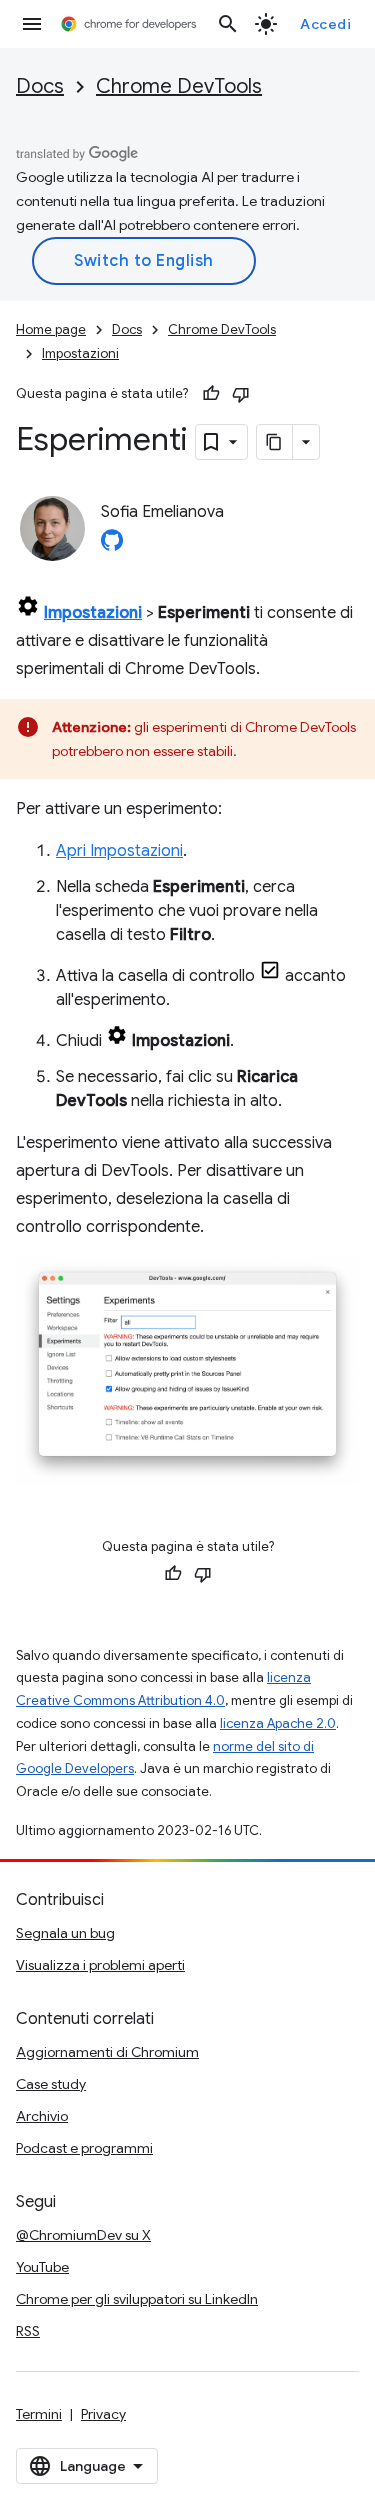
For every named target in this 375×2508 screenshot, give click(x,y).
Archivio (42, 2116)
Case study (51, 2084)
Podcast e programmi (84, 2148)
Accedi (325, 24)
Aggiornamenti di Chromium (107, 2052)
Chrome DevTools (179, 86)
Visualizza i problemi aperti (100, 1965)
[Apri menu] (32, 24)
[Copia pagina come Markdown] (275, 442)
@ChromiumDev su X (83, 2235)
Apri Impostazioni (119, 851)
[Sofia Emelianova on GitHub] (112, 546)
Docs (40, 86)
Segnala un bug (65, 1933)
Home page (51, 329)
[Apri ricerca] (228, 24)
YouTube (42, 2267)
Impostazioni (80, 353)
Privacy (103, 2414)
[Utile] (211, 394)
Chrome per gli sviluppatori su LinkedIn (137, 2299)
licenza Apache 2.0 (278, 1723)
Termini (39, 2414)
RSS (28, 2331)
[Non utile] (241, 394)
